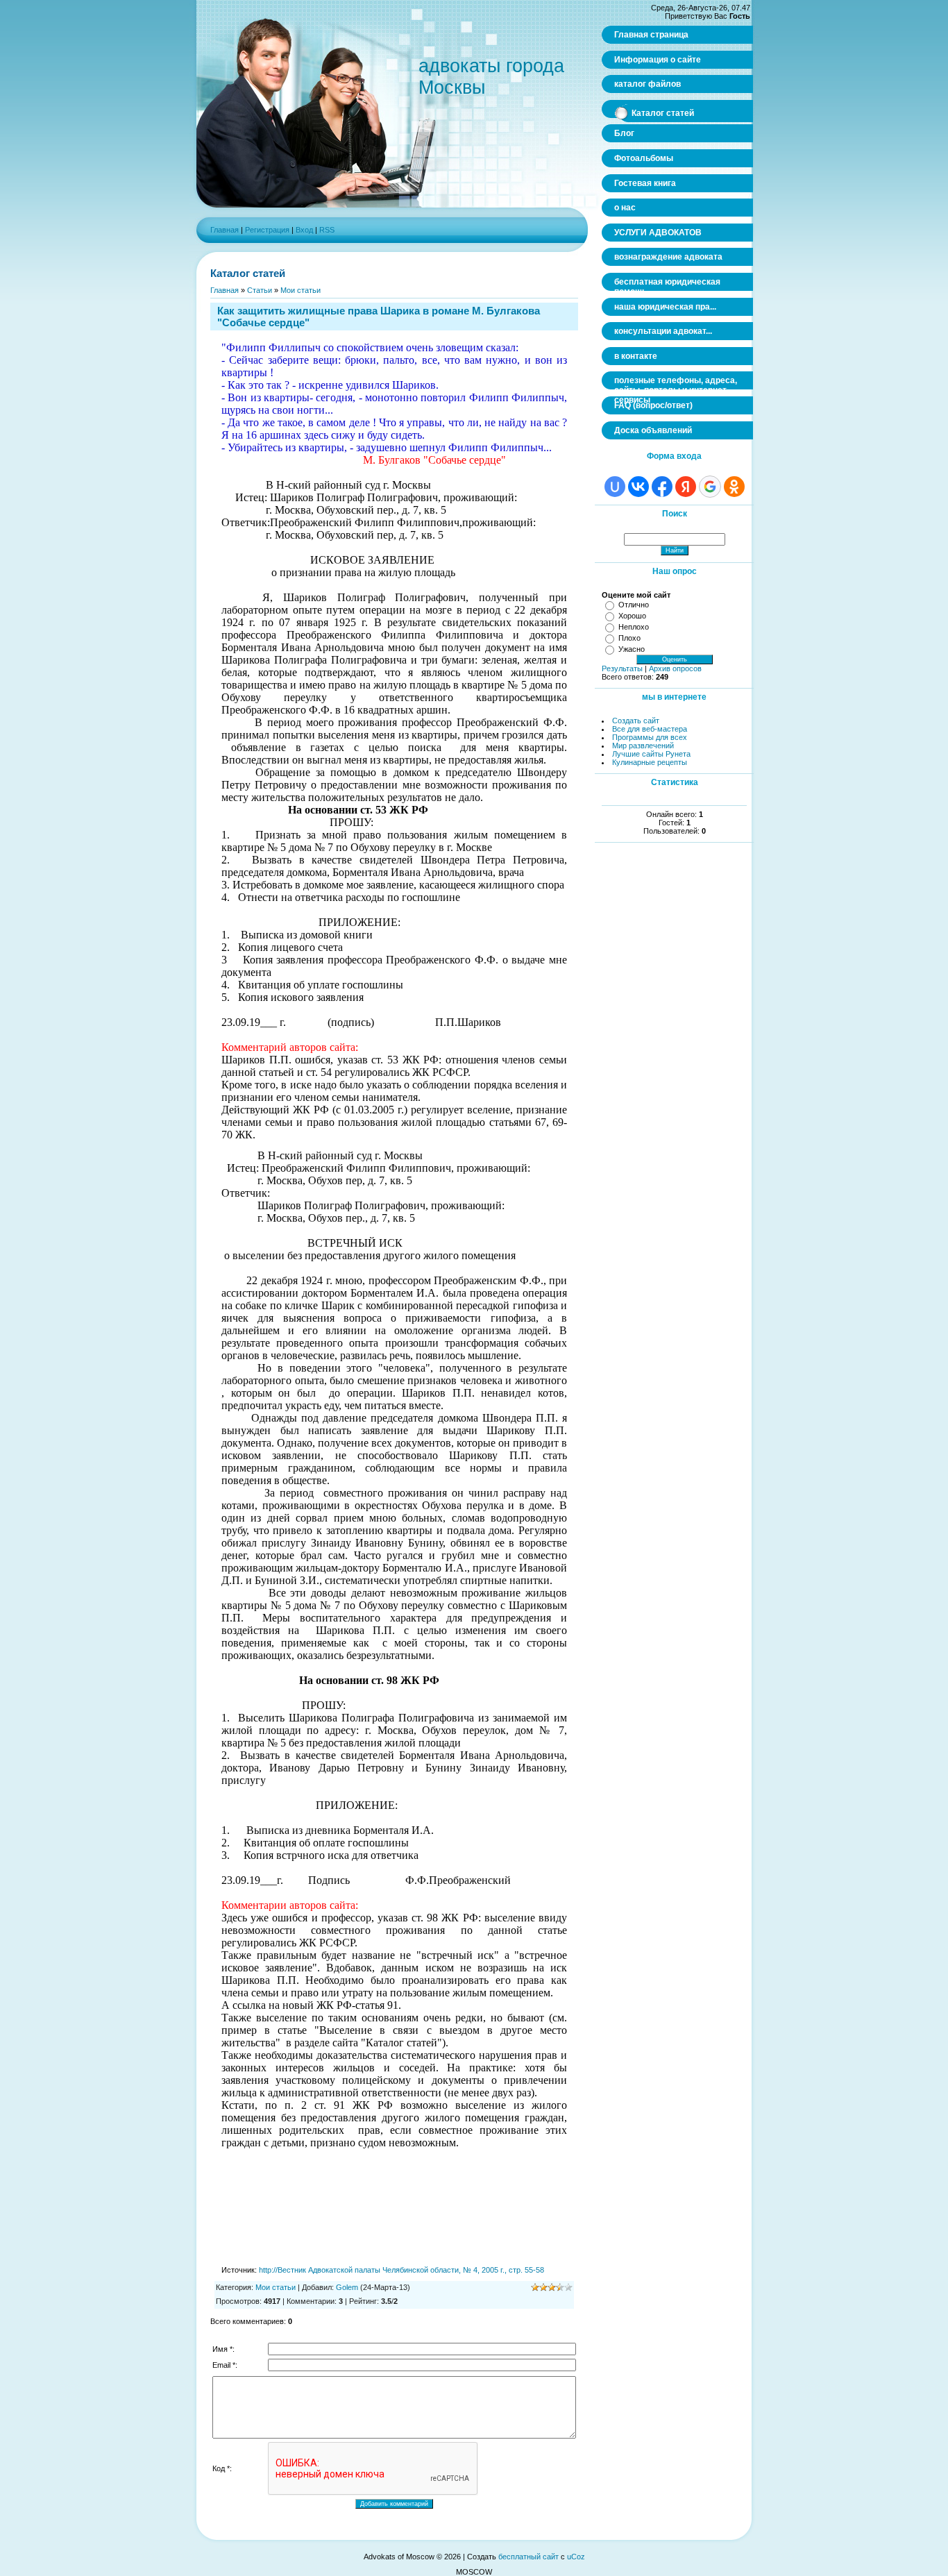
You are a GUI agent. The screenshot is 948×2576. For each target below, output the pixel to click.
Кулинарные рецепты (650, 762)
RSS (327, 230)
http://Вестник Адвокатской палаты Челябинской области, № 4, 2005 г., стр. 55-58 (401, 2270)
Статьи (260, 290)
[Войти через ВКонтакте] (638, 487)
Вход (304, 230)
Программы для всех (650, 737)
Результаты (622, 668)
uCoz (576, 2557)
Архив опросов (675, 668)
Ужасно (632, 649)
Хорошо (632, 616)
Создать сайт (636, 721)
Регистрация (267, 230)
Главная (225, 230)
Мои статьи (301, 290)
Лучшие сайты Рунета (651, 754)
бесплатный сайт (528, 2557)
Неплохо (634, 627)
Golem (347, 2287)
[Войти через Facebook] (662, 487)
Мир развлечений (643, 746)
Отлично (634, 605)
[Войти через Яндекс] (686, 487)
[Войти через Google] (710, 487)
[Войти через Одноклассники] (734, 487)
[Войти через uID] (615, 487)
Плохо (629, 638)
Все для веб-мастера (650, 729)
